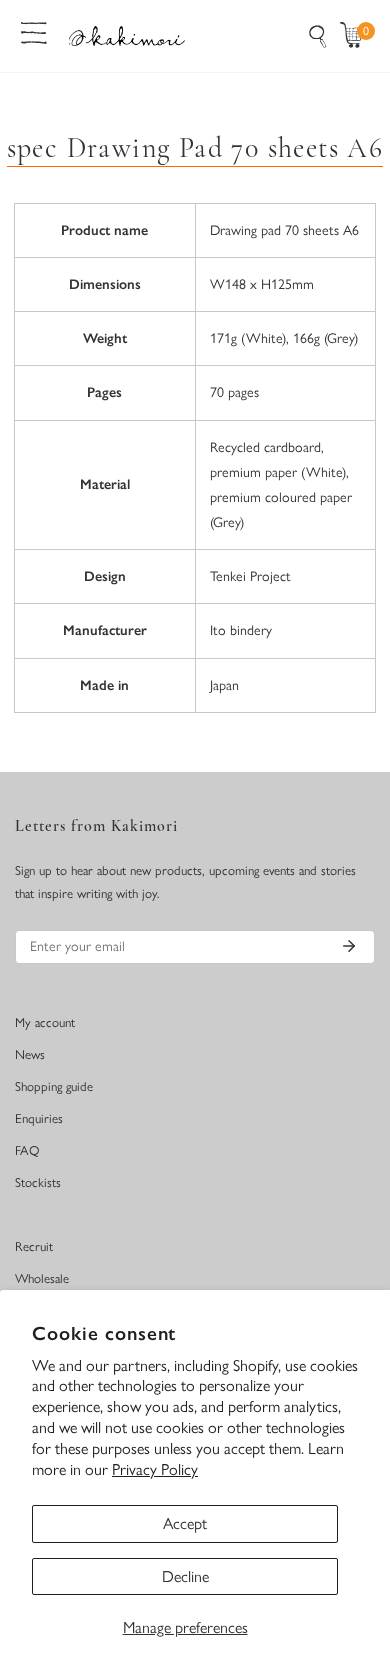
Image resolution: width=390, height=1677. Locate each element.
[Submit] (349, 946)
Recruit (34, 1246)
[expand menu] (34, 31)
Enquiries (39, 1118)
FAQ (27, 1150)
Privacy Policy (155, 1469)
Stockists (38, 1182)
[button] (356, 36)
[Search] (318, 36)
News (30, 1054)
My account (45, 1022)
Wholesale (42, 1278)
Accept (185, 1523)
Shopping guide (54, 1086)
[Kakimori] (127, 35)
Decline (185, 1576)
